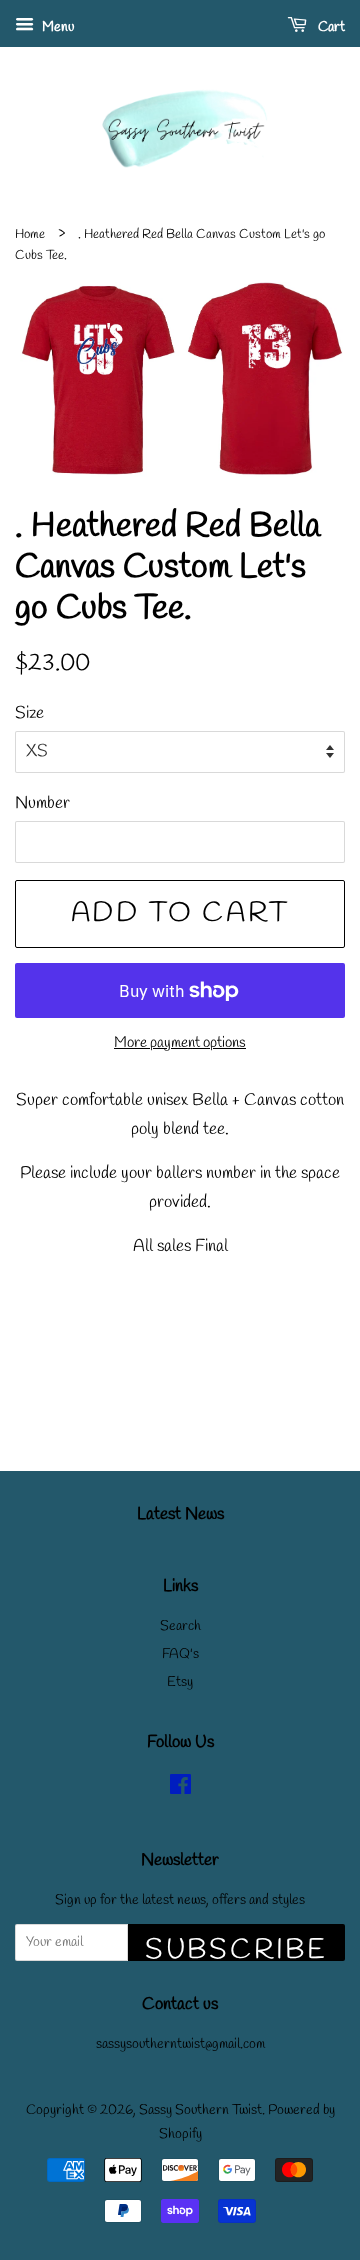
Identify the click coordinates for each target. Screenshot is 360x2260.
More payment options (180, 1043)
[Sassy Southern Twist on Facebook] (180, 1789)
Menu (56, 27)
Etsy (180, 1682)
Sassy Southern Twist (200, 2110)
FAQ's (180, 1654)
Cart (330, 27)
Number (42, 803)
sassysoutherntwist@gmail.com (180, 2044)
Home (30, 234)
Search (180, 1626)
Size (29, 713)
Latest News (180, 1514)
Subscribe (236, 1946)
